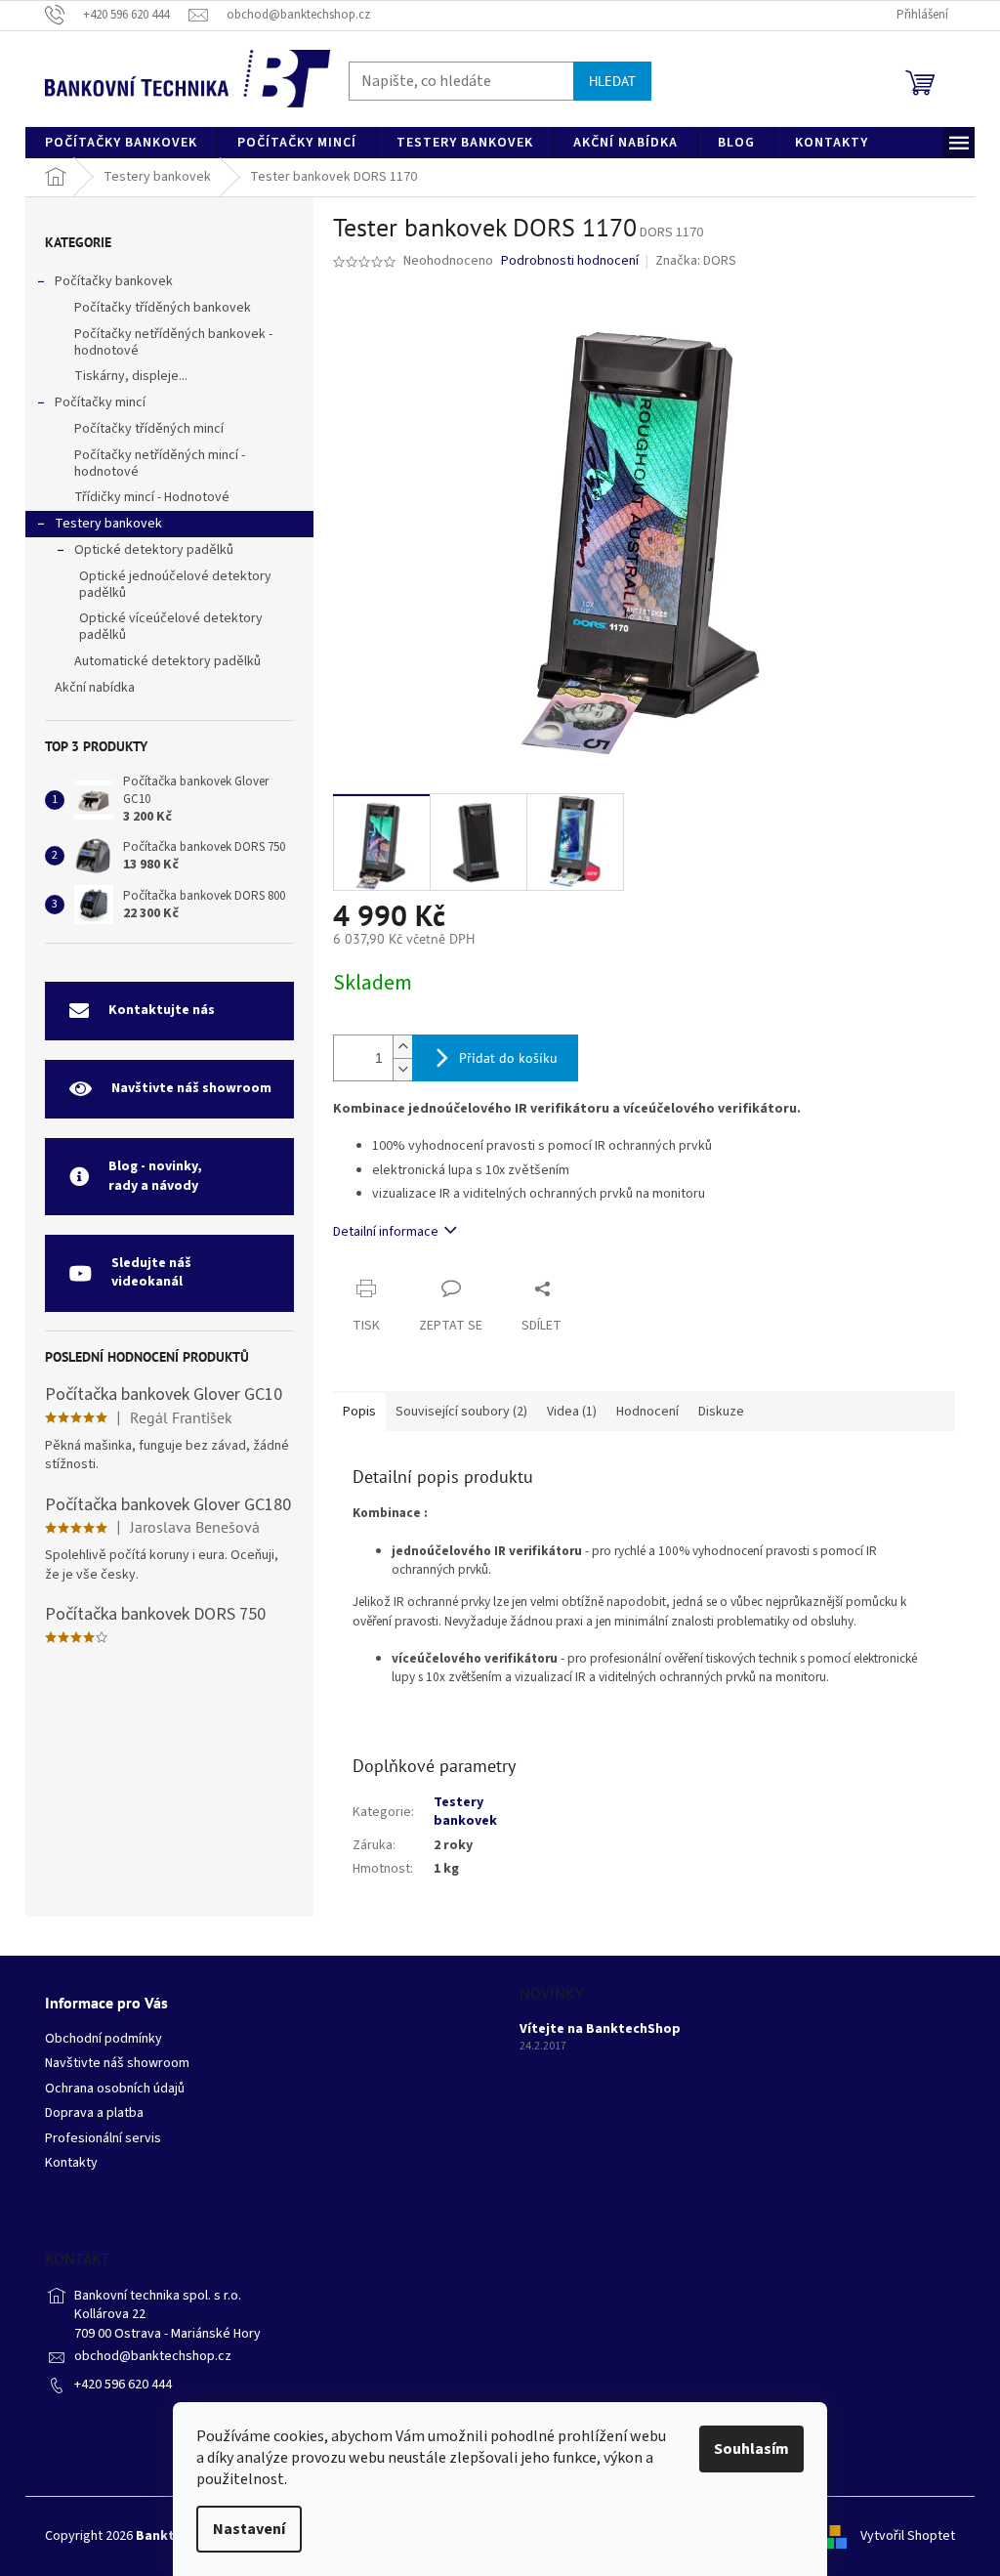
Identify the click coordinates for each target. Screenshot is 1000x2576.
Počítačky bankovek (114, 281)
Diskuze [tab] (721, 1412)
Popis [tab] (359, 1412)
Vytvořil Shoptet (908, 2536)
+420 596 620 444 (123, 2385)
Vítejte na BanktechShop (600, 2029)
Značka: (696, 261)
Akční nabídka (95, 688)
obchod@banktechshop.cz (153, 2356)
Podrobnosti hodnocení (570, 261)
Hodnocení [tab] (647, 1412)
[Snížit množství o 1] (402, 1069)
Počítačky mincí (100, 402)
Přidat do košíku (508, 1058)
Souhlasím (751, 2449)
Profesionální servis (103, 2139)
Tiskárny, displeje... (131, 376)
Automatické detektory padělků (167, 661)
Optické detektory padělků (154, 550)
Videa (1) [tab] (572, 1412)
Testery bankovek (108, 524)
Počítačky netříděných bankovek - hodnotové (173, 342)
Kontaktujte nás (162, 1011)
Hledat (612, 81)
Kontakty (71, 2163)
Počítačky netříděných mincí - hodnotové (160, 464)
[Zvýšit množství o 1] (402, 1047)
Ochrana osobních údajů (115, 2089)
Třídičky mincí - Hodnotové (152, 497)
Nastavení (249, 2529)
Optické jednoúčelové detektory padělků (175, 585)
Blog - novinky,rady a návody (155, 1176)
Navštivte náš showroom (191, 1089)
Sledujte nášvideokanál (151, 1273)
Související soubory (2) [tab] (461, 1412)
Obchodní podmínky (104, 2039)
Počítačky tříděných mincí (149, 429)
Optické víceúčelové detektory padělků (171, 627)
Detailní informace (386, 1232)
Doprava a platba (94, 2113)
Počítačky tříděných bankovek (163, 308)
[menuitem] (121, 143)
